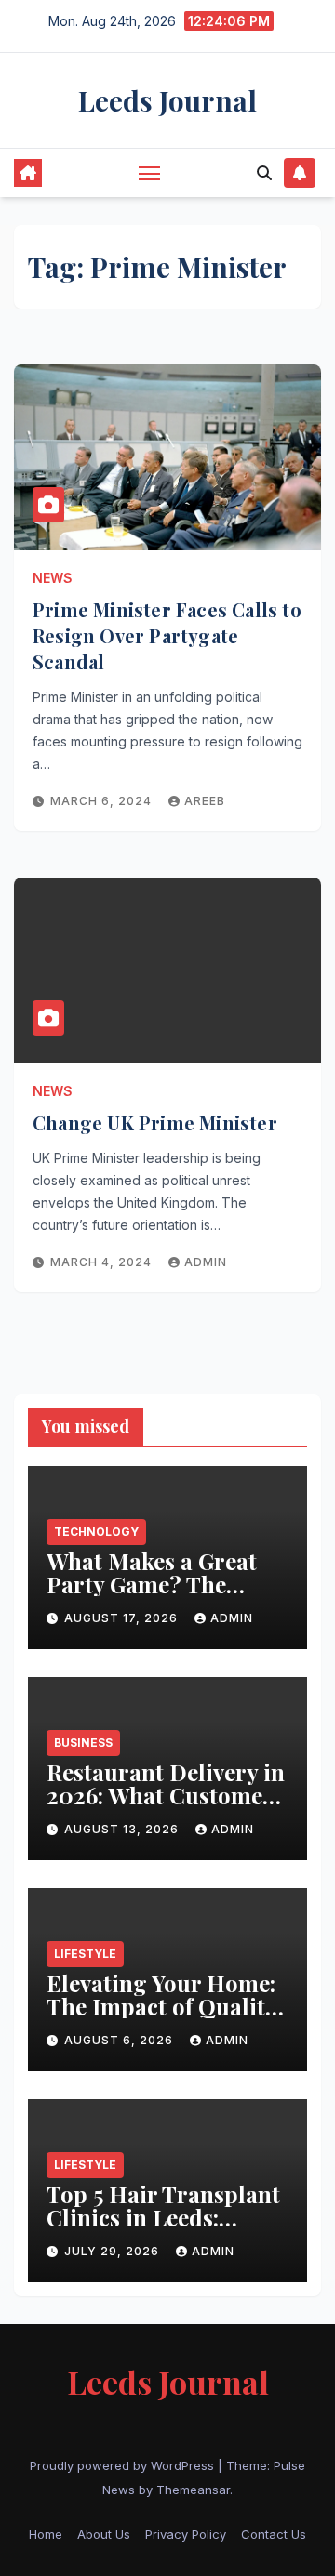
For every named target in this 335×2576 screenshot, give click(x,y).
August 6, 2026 (121, 2040)
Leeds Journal (167, 100)
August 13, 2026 (123, 1829)
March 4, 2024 (103, 1262)
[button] (264, 173)
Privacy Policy (186, 2534)
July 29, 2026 (114, 2251)
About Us (104, 2534)
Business (83, 1743)
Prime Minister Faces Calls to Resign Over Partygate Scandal (167, 635)
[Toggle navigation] (150, 173)
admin (206, 1262)
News (53, 578)
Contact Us (274, 2534)
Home (46, 2534)
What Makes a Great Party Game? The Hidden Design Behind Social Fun (167, 1596)
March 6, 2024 (103, 801)
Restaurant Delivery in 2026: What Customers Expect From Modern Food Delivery (166, 1807)
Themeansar (193, 2490)
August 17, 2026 (123, 1618)
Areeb (205, 801)
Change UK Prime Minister (155, 1123)
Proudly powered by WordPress (124, 2465)
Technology (96, 1532)
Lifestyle (85, 1954)
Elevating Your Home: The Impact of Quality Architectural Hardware (161, 2018)
